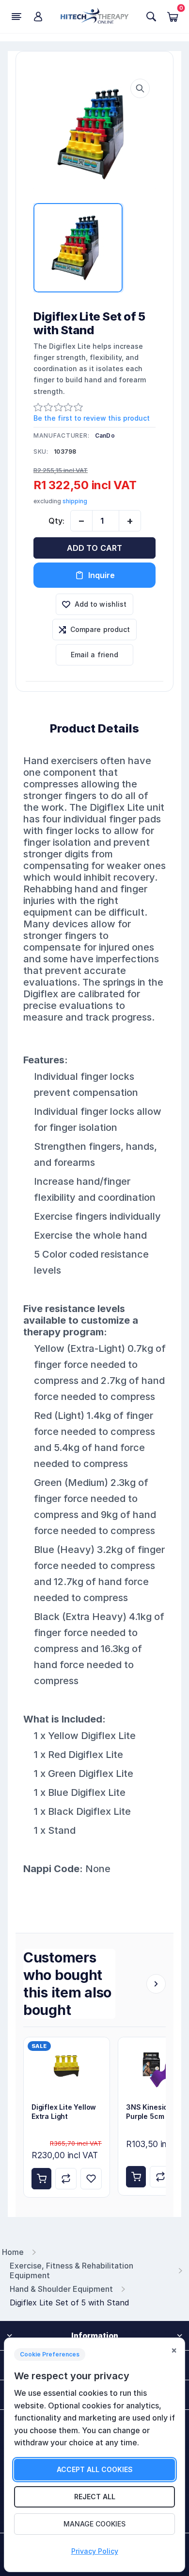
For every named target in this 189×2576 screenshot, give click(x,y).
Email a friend (95, 655)
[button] (140, 88)
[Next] (156, 1984)
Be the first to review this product (92, 418)
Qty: (56, 521)
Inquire (102, 575)
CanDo (105, 435)
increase (130, 521)
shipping (75, 501)
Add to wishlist (101, 604)
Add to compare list (66, 2179)
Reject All (95, 2497)
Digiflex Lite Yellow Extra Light (64, 2112)
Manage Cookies (94, 2524)
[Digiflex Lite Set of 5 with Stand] (94, 134)
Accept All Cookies (95, 2469)
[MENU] (16, 17)
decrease (81, 521)
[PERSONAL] (38, 17)
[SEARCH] (151, 17)
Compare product (100, 629)
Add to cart (95, 548)
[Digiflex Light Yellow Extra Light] (67, 2066)
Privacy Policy (95, 2551)
